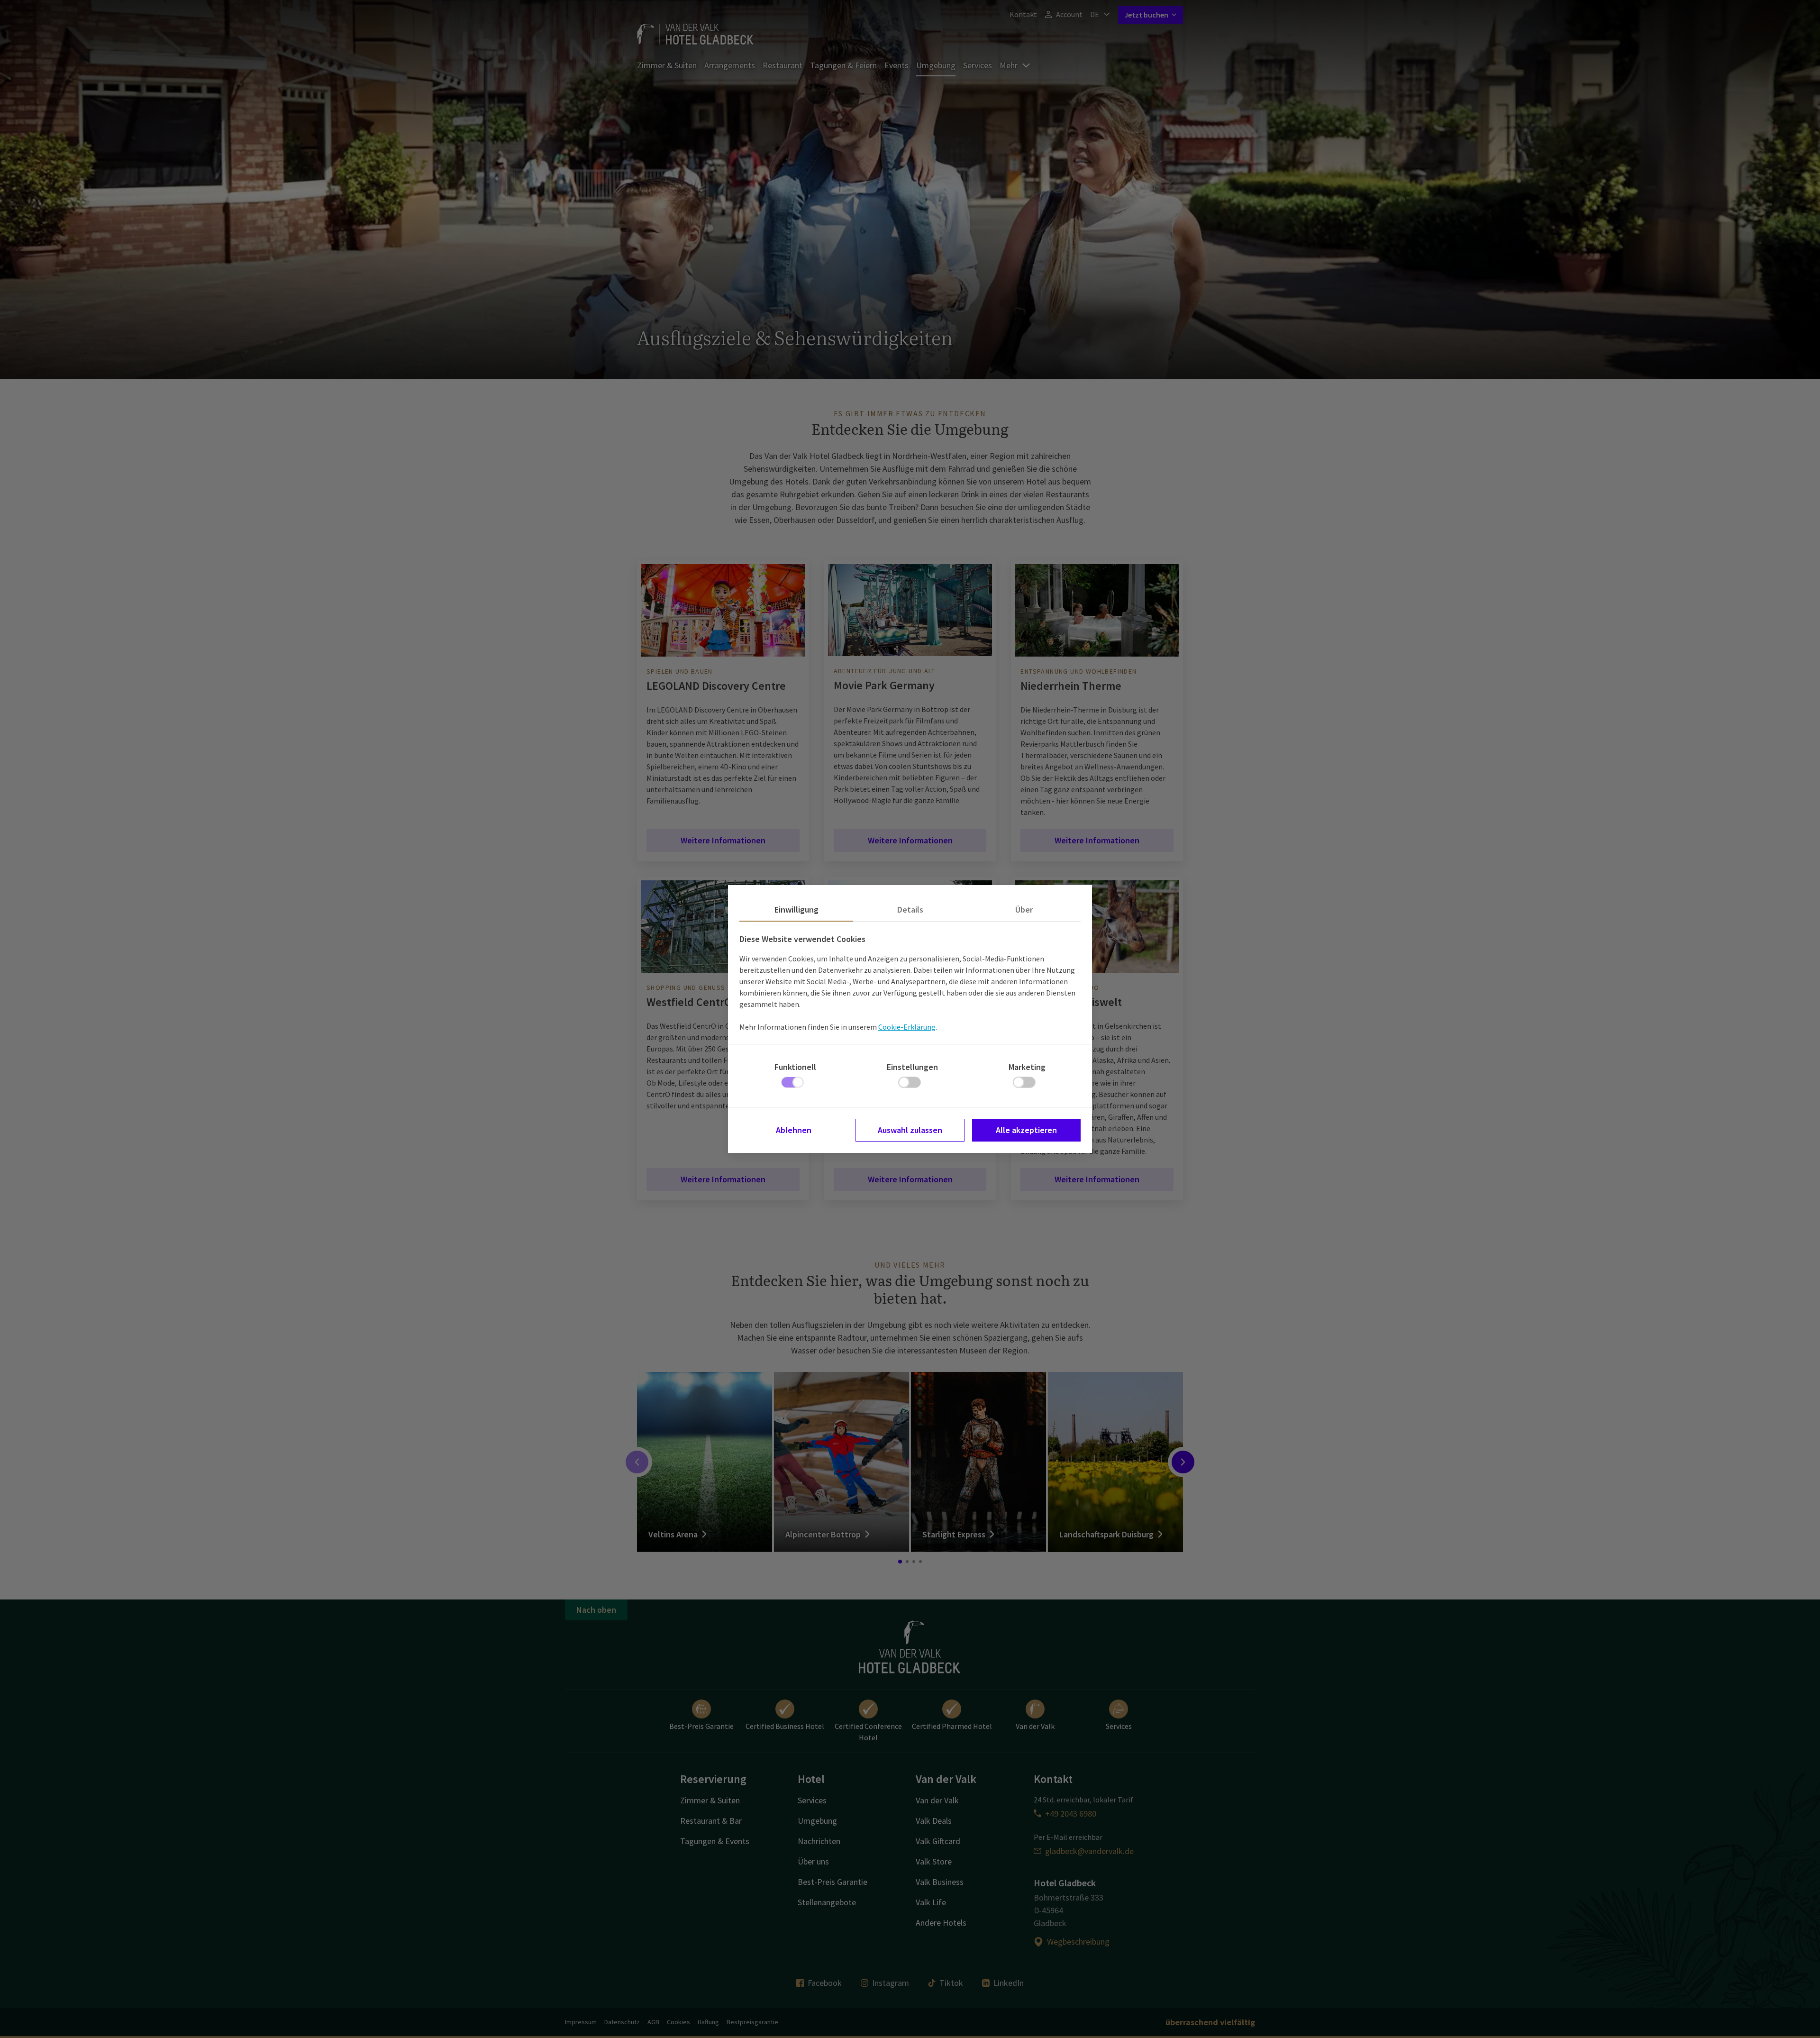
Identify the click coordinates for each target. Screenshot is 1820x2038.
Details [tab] (910, 909)
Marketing (1027, 1067)
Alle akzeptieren (1026, 1130)
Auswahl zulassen (910, 1130)
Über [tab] (1024, 909)
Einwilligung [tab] (796, 909)
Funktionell (795, 1067)
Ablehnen (794, 1130)
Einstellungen (912, 1067)
